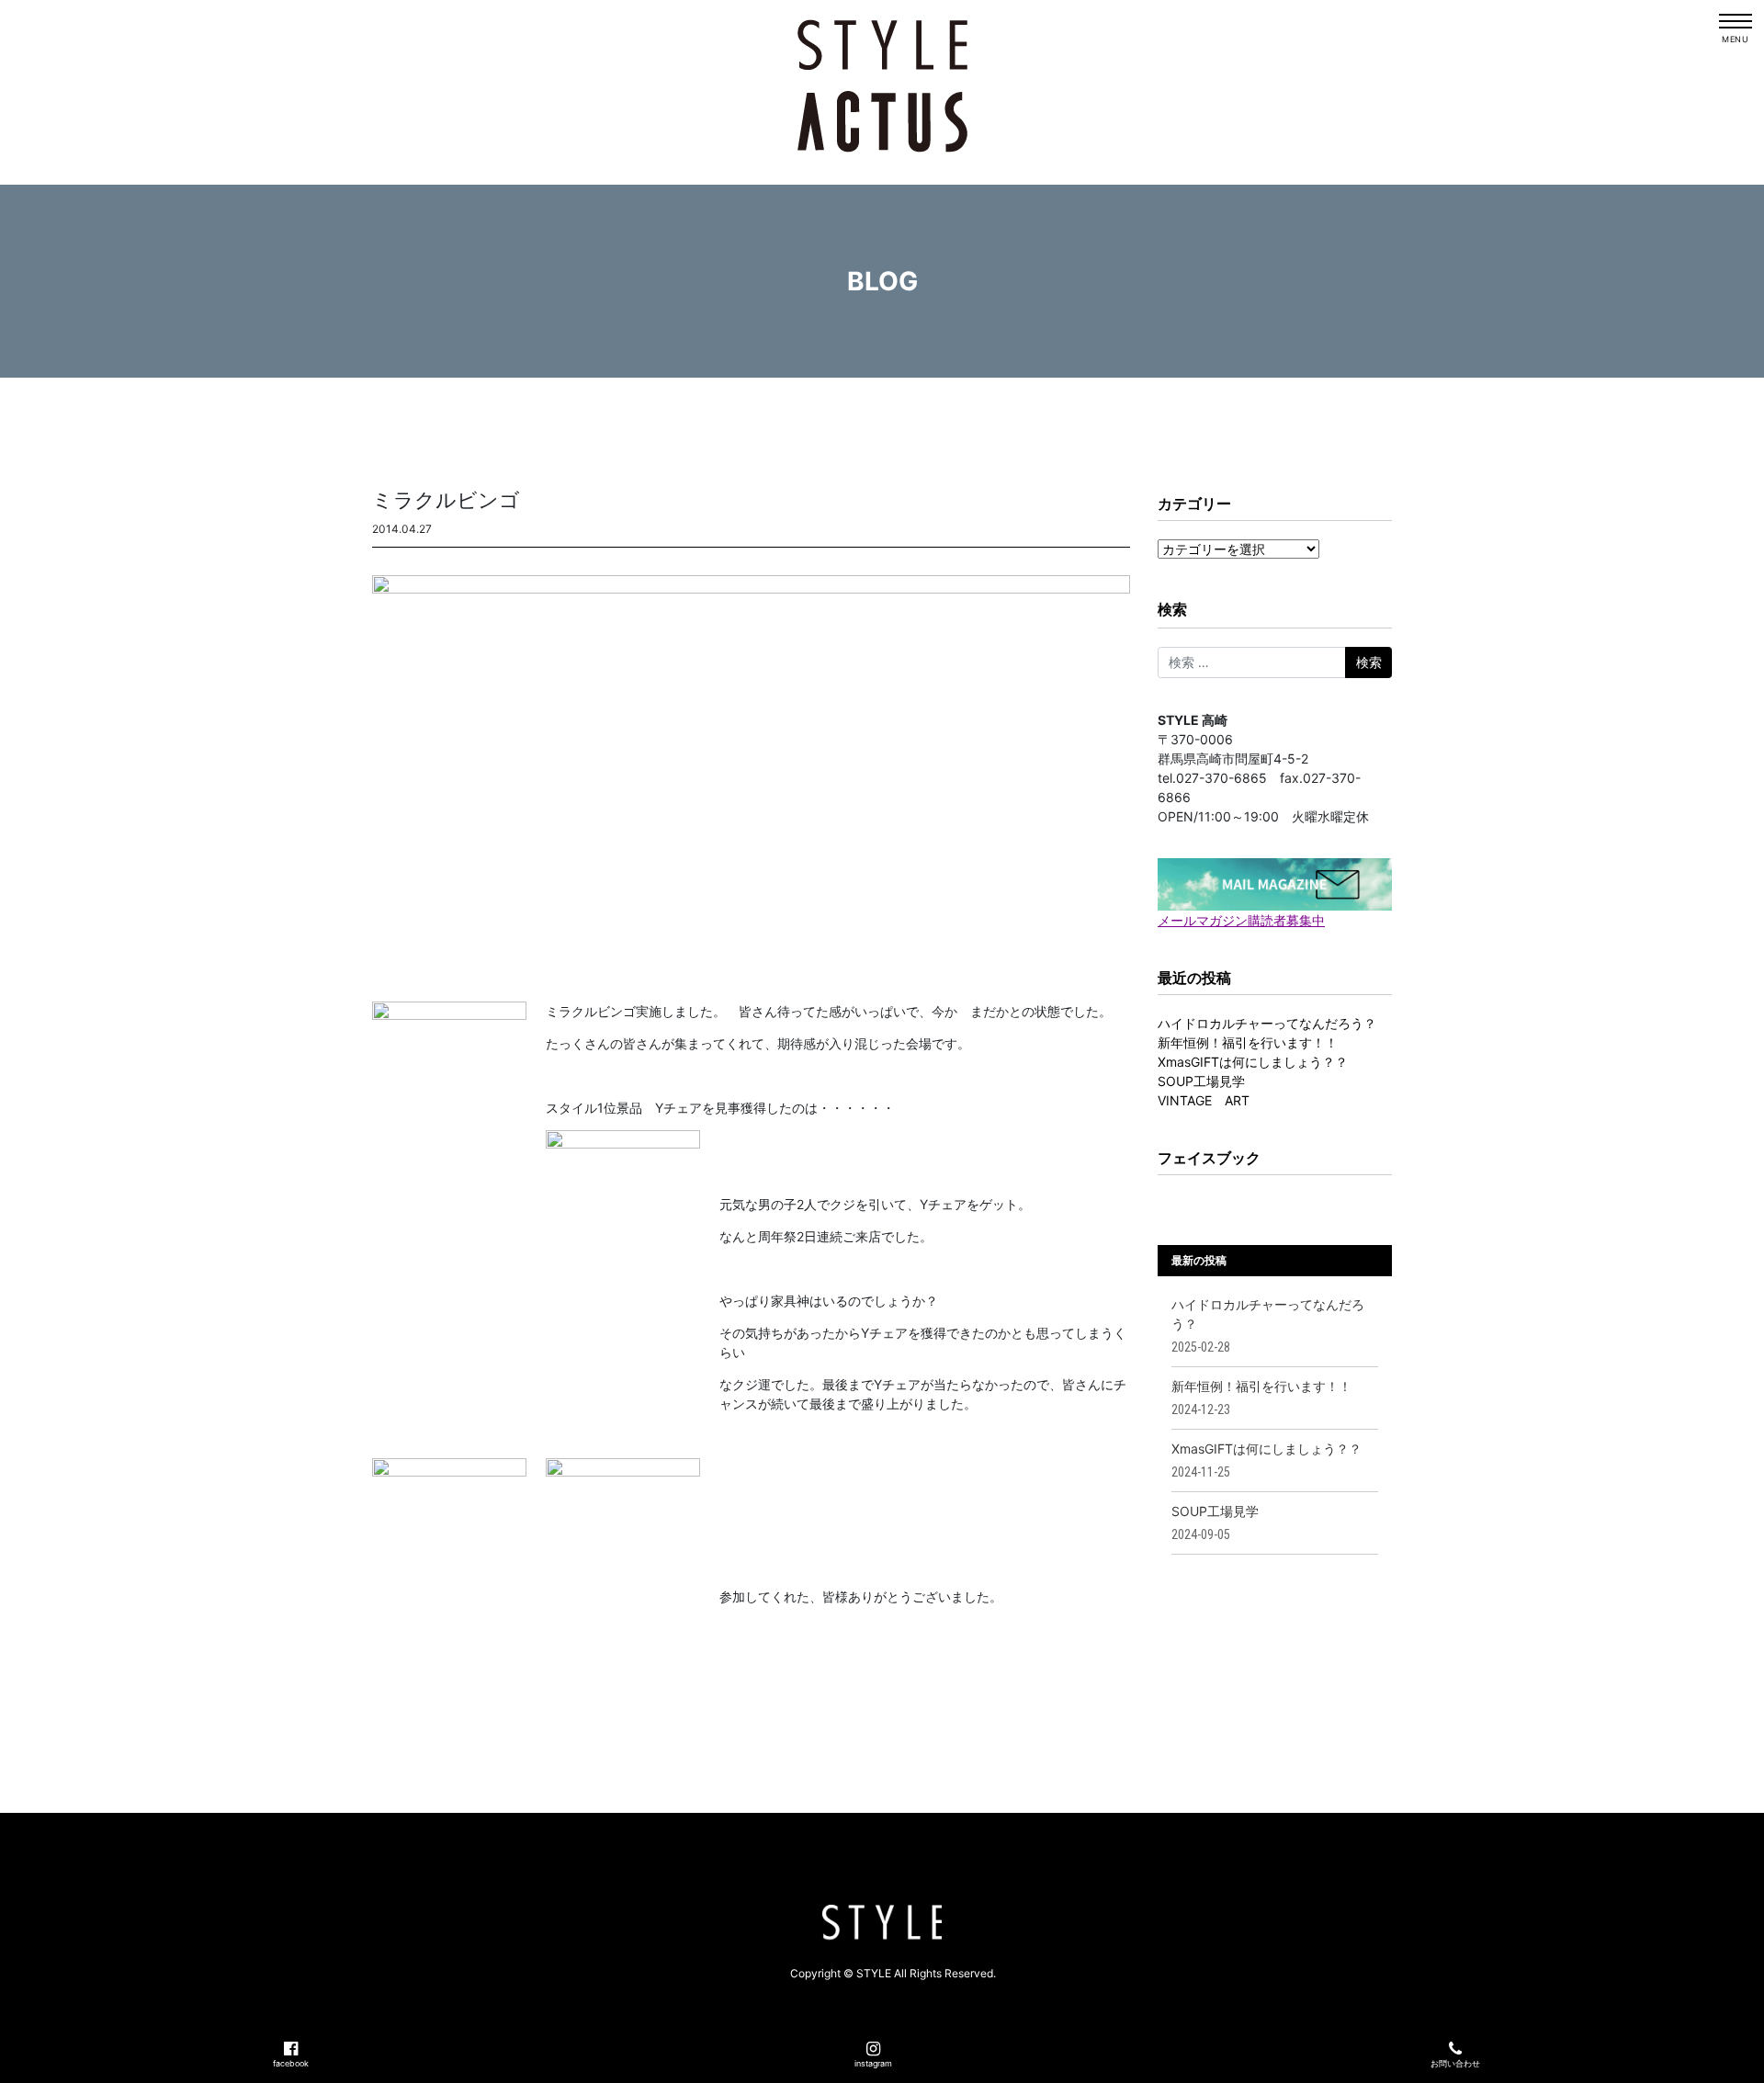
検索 (1172, 609)
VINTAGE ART (1204, 1100)
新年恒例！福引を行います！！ (1248, 1042)
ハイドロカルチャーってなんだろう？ (1267, 1023)
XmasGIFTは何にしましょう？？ (1253, 1062)
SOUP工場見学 (1201, 1081)
